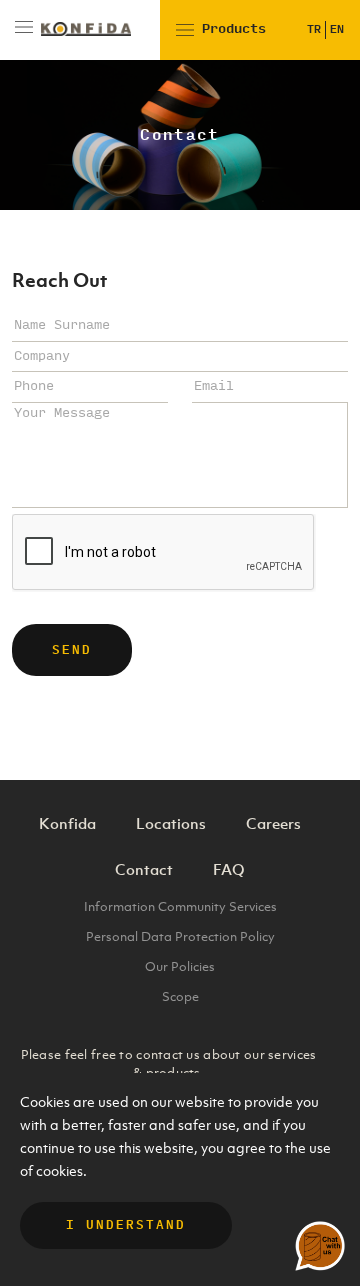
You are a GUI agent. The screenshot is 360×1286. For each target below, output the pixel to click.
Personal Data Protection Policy (180, 936)
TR (314, 29)
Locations (171, 823)
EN (337, 29)
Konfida (67, 823)
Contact (144, 869)
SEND (72, 650)
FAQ (229, 869)
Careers (273, 823)
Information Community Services (180, 906)
